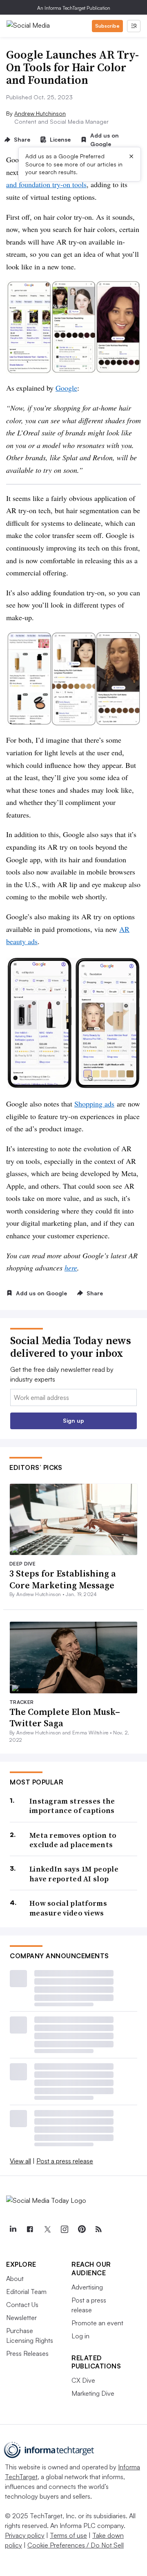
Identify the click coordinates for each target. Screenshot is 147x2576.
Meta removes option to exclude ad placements (73, 1840)
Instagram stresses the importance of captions (72, 1806)
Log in (80, 2336)
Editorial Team (26, 2292)
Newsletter (21, 2318)
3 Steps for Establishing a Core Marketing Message (63, 1579)
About (15, 2279)
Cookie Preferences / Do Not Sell (76, 2545)
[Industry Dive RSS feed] (98, 2229)
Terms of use (68, 2535)
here (71, 1268)
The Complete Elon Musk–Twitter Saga (65, 1718)
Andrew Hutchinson (40, 113)
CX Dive (83, 2380)
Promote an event (97, 2323)
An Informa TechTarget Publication (74, 8)
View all (20, 2161)
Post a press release (65, 2161)
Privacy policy (25, 2535)
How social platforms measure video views (68, 1908)
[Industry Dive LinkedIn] (13, 2229)
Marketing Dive (93, 2393)
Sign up (73, 1420)
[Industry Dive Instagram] (64, 2229)
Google (66, 388)
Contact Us (22, 2305)
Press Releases (27, 2353)
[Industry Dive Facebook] (30, 2229)
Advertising (87, 2287)
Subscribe (107, 26)
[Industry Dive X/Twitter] (47, 2229)
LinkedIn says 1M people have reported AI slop (74, 1874)
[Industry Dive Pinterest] (81, 2229)
